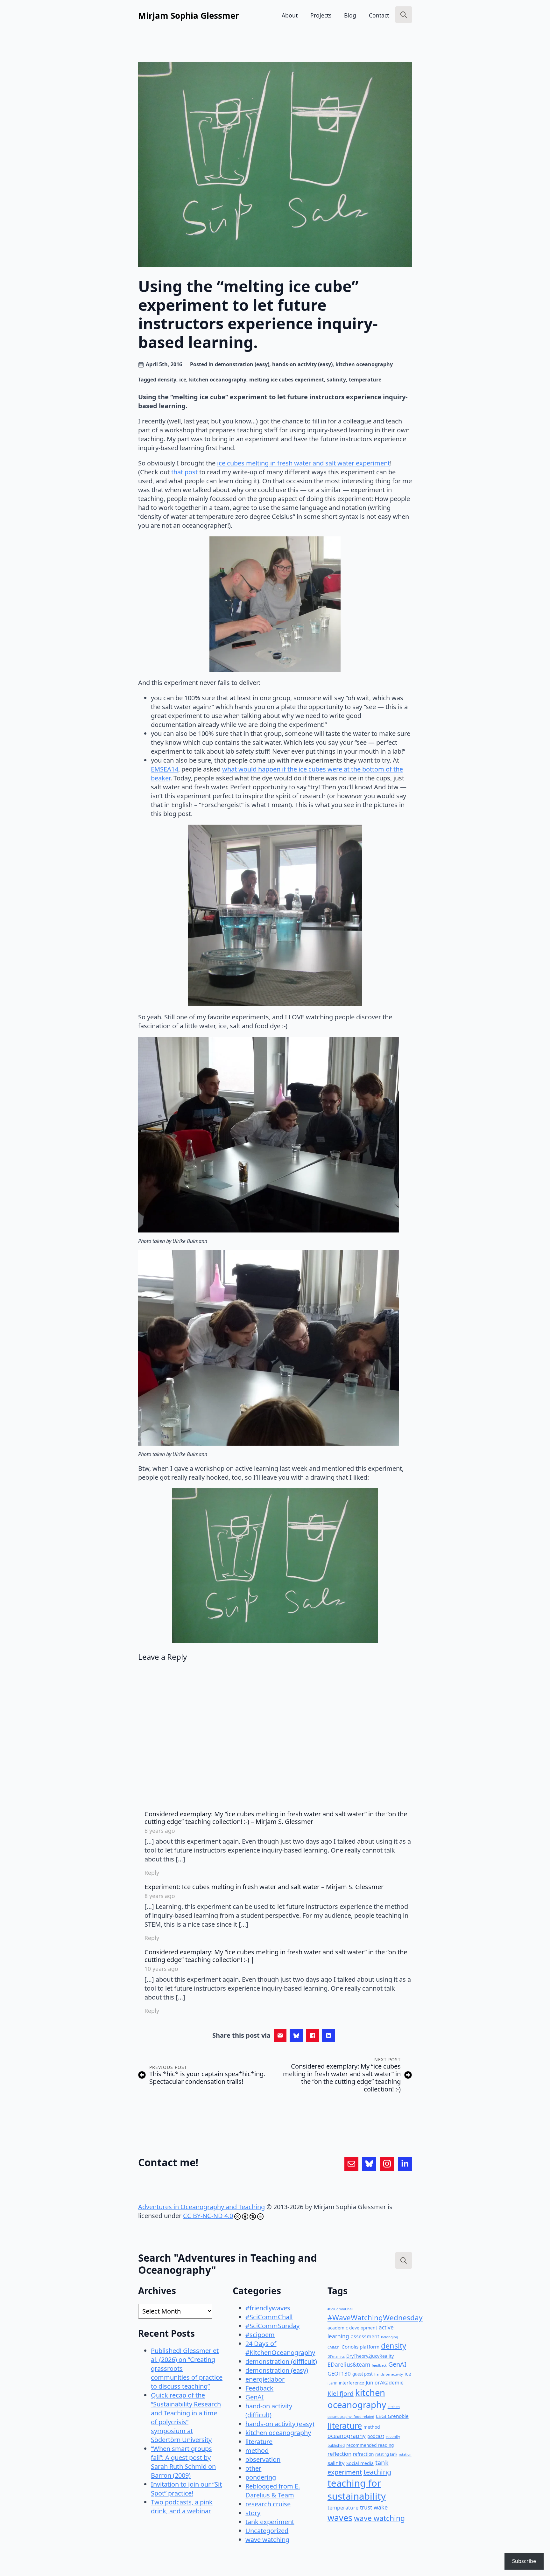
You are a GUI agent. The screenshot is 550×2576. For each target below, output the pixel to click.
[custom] (351, 2164)
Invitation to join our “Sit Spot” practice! (186, 2489)
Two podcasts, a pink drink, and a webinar (182, 2506)
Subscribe (524, 2561)
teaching (377, 2472)
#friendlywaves (268, 2308)
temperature (365, 380)
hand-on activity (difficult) (269, 2410)
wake (381, 2507)
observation (263, 2459)
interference (352, 2383)
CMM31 (334, 2347)
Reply (152, 1873)
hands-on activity (389, 2374)
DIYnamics (336, 2356)
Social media (360, 2463)
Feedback (259, 2388)
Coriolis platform (360, 2347)
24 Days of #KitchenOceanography (280, 2348)
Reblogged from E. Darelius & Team (273, 2491)
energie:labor (265, 2379)
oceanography (347, 2436)
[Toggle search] (404, 15)
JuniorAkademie (385, 2383)
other (253, 2468)
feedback (379, 2365)
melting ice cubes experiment (287, 380)
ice (183, 380)
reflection (339, 2454)
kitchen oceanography (364, 364)
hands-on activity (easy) (302, 364)
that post (184, 472)
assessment (365, 2336)
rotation (405, 2454)
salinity (336, 380)
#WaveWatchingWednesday (375, 2318)
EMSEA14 (165, 769)
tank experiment (270, 2522)
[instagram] (387, 2164)
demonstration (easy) (242, 364)
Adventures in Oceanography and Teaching (201, 2207)
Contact (379, 15)
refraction (363, 2454)
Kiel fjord (341, 2394)
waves (340, 2518)
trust (366, 2507)
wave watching (267, 2540)
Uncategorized (267, 2531)
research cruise (268, 2504)
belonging (390, 2337)
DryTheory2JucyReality (370, 2356)
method (257, 2450)
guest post (363, 2374)
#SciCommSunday (272, 2326)
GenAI (255, 2397)
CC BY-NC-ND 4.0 (208, 2216)
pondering (261, 2477)
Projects (321, 15)
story (253, 2513)
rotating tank (386, 2454)
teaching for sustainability (357, 2490)
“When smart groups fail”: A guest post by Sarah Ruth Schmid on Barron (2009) (183, 2462)
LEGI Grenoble (392, 2416)
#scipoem (260, 2335)
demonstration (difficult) (281, 2361)
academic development (352, 2328)
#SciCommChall (269, 2317)
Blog (350, 15)
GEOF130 (339, 2374)
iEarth (332, 2383)
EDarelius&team (349, 2364)
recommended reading (370, 2445)
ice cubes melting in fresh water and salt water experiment (303, 463)
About (290, 15)
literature (259, 2442)
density (167, 380)
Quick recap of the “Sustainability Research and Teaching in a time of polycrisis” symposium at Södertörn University (186, 2417)
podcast (376, 2436)
